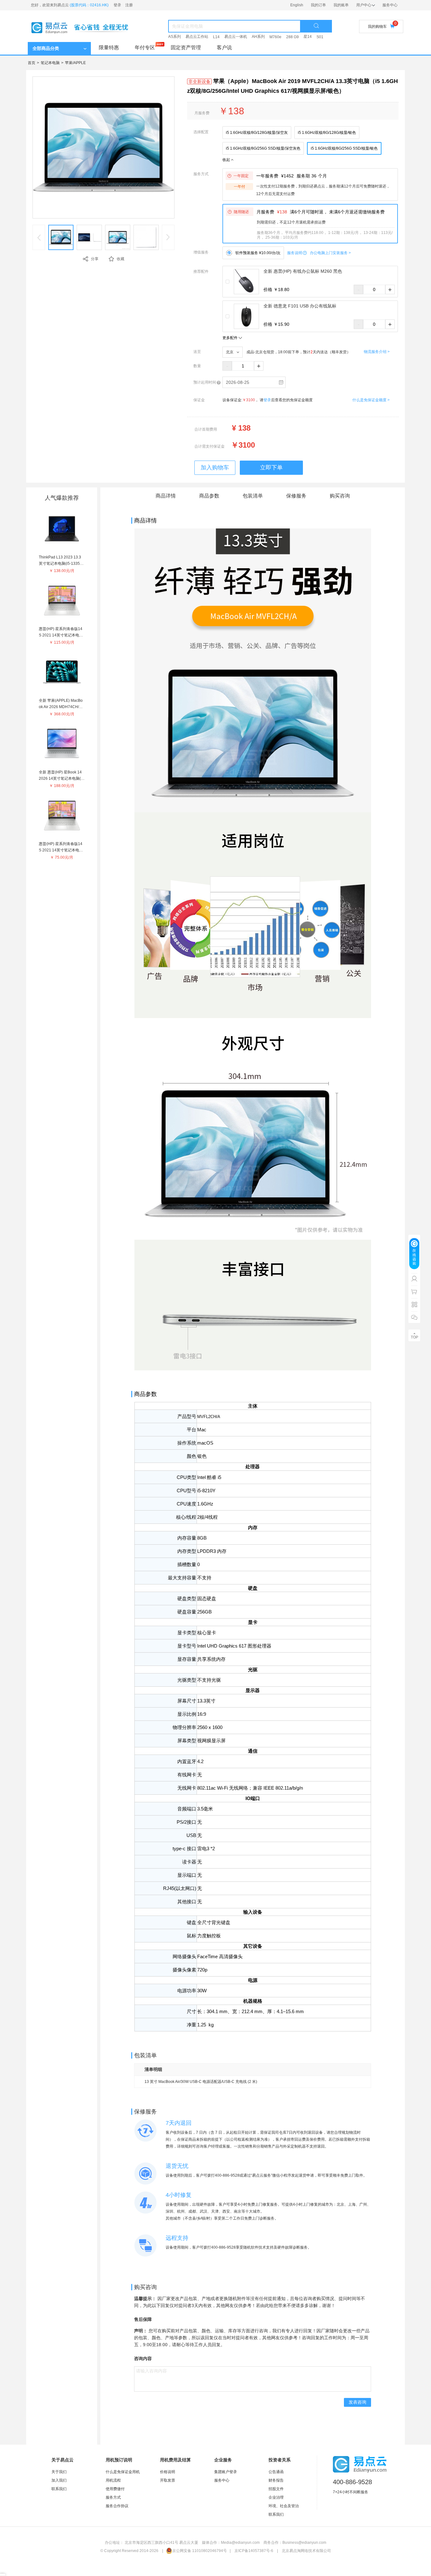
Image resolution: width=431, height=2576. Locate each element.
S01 (320, 37)
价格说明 (168, 2472)
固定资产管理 (186, 48)
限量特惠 (109, 48)
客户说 (224, 48)
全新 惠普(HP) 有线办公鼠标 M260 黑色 (303, 271)
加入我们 (59, 2480)
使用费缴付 (115, 2489)
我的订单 (318, 5)
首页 (32, 63)
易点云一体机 (236, 37)
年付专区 (145, 48)
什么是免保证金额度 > (371, 400)
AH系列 (258, 37)
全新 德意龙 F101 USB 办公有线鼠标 (300, 306)
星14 (308, 37)
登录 (117, 5)
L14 (216, 37)
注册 (129, 5)
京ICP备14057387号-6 (254, 2551)
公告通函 (276, 2472)
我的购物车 (377, 27)
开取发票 (168, 2480)
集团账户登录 (226, 2472)
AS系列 (174, 37)
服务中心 (390, 5)
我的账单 (341, 5)
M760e (275, 37)
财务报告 (276, 2480)
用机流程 (113, 2480)
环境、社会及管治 (284, 2506)
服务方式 (113, 2497)
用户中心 (364, 5)
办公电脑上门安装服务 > (330, 253)
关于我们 (59, 2472)
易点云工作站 (197, 37)
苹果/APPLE (75, 63)
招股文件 (276, 2489)
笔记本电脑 (50, 63)
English (297, 5)
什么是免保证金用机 (123, 2472)
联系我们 (59, 2489)
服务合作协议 (117, 2506)
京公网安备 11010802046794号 (200, 2551)
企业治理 (276, 2497)
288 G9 (292, 37)
